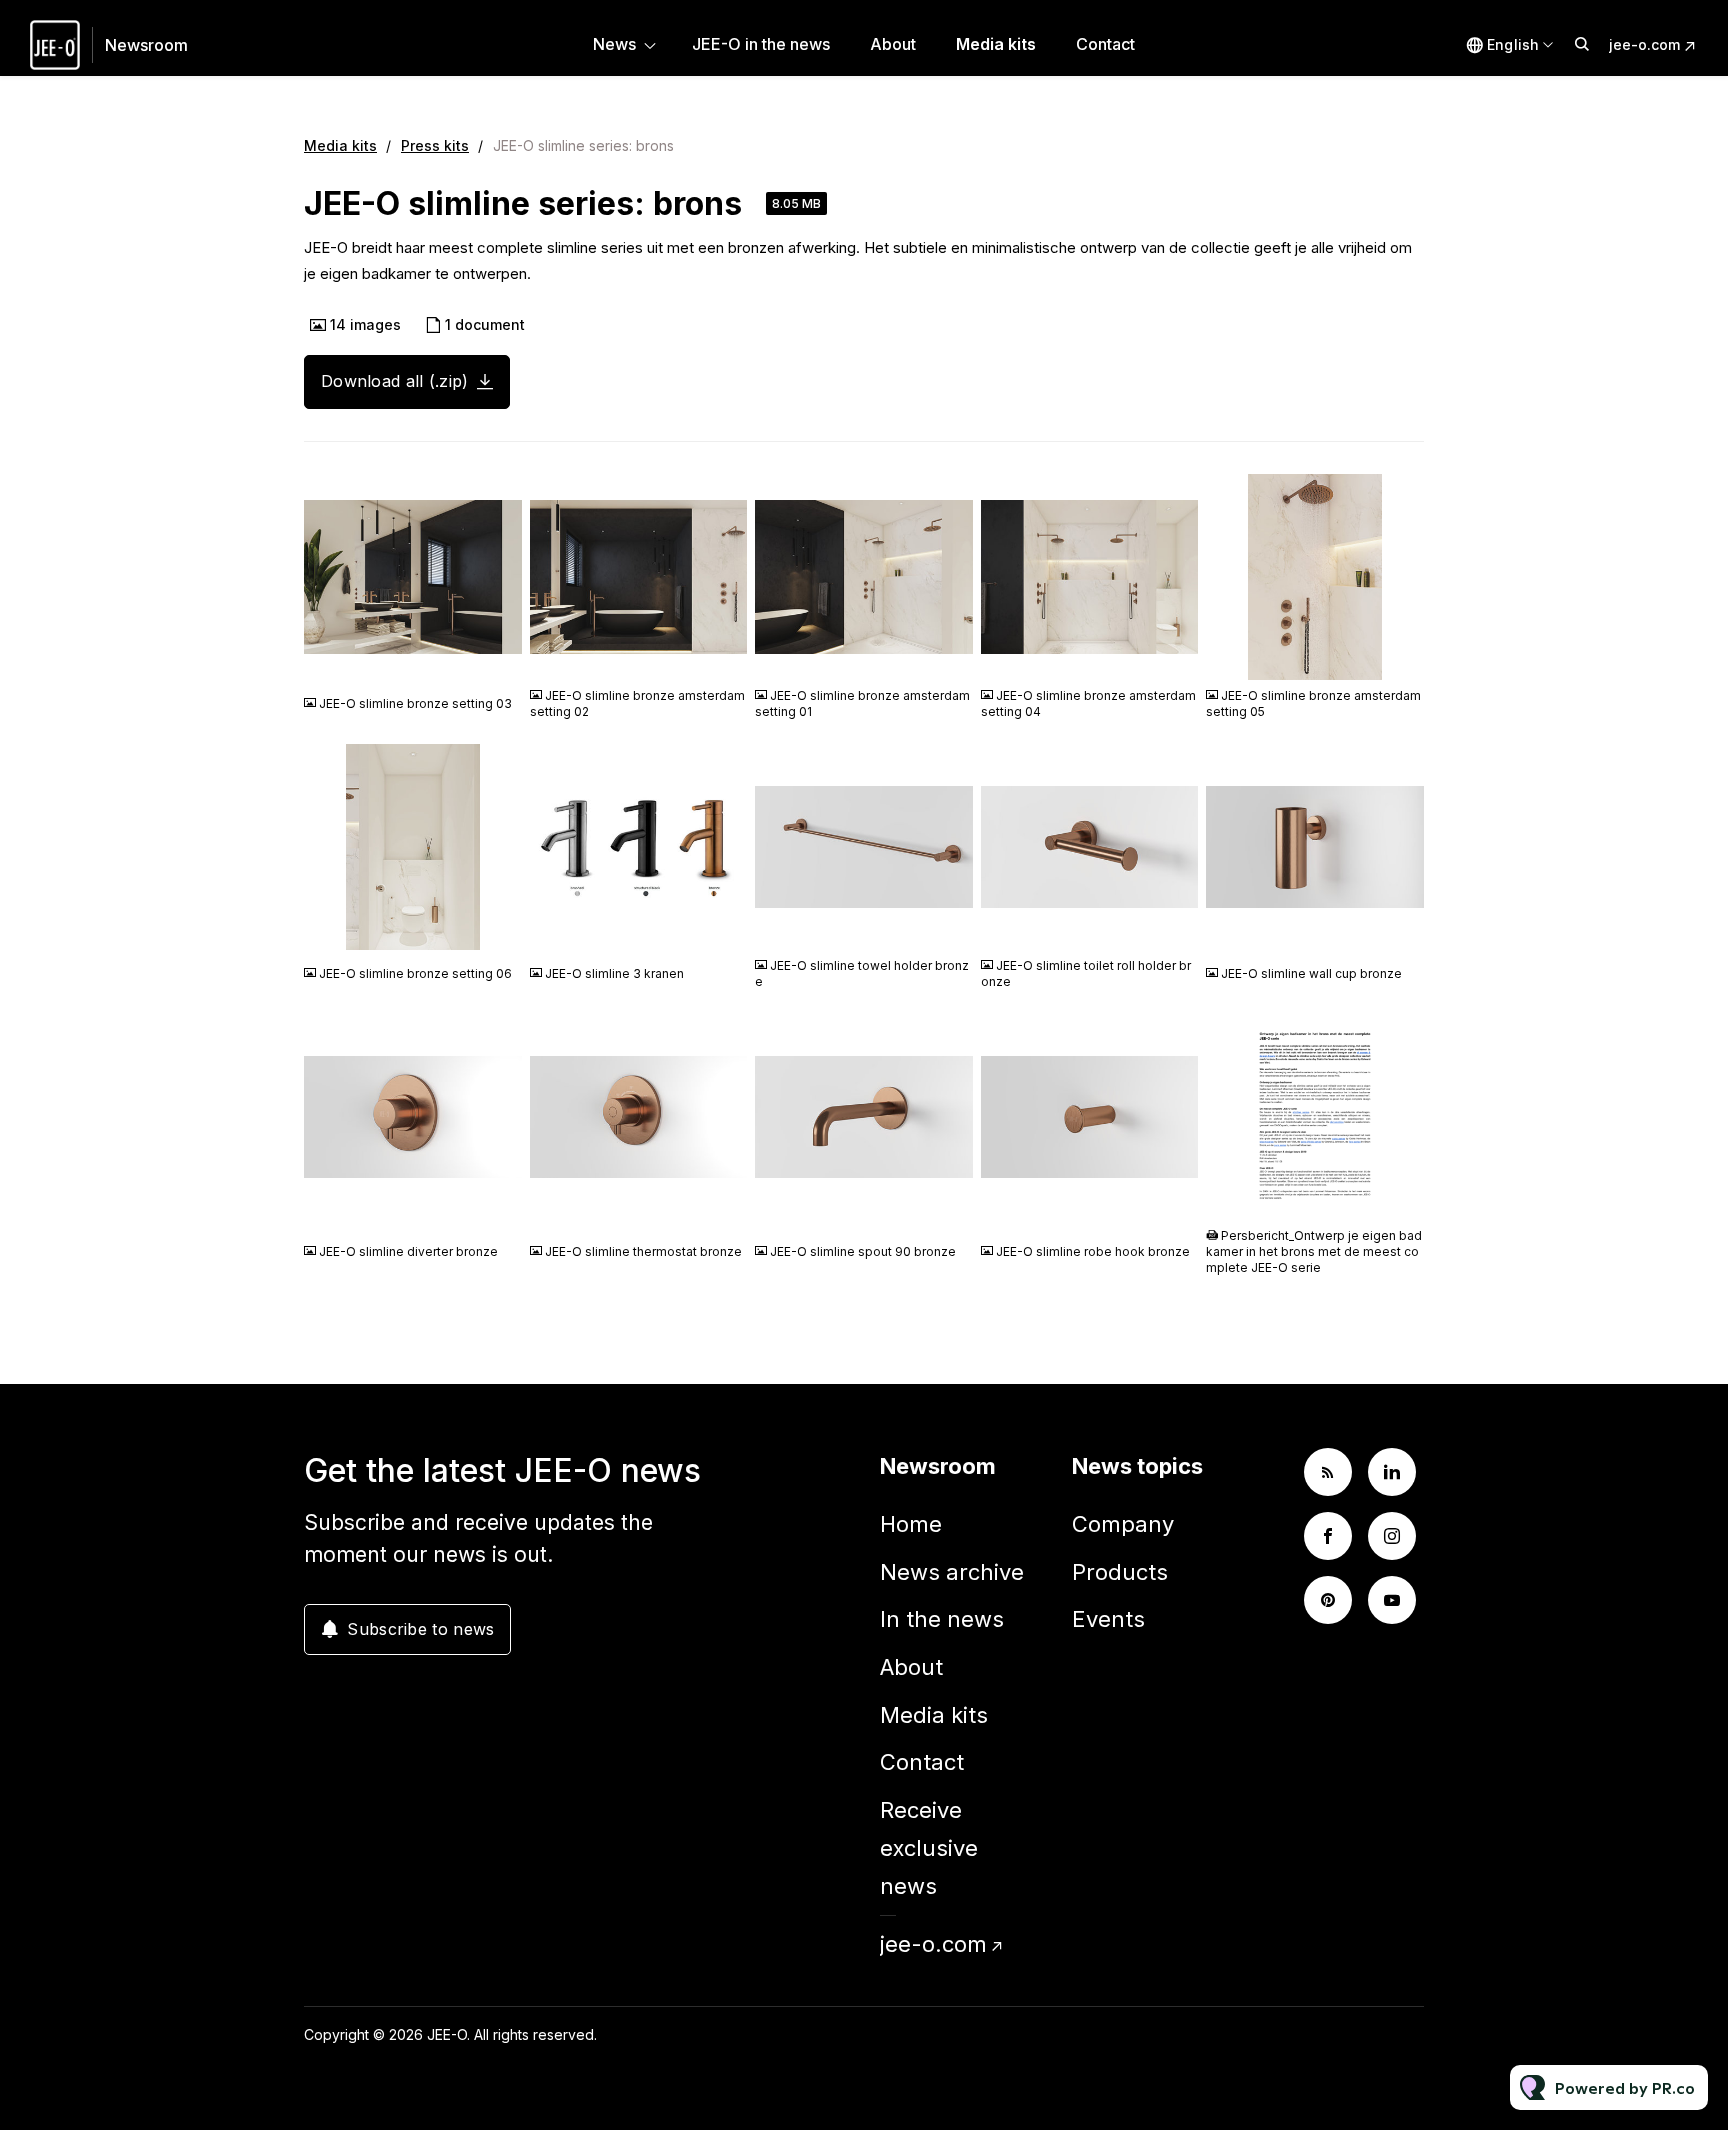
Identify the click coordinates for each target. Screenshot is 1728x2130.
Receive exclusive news (929, 1847)
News (614, 44)
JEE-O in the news (761, 44)
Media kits (996, 44)
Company (1123, 1524)
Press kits (435, 145)
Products (1120, 1572)
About (893, 44)
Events (1108, 1619)
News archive (952, 1572)
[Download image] (497, 655)
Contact (1105, 44)
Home (911, 1524)
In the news (942, 1619)
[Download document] (1399, 1195)
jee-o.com (1644, 44)
